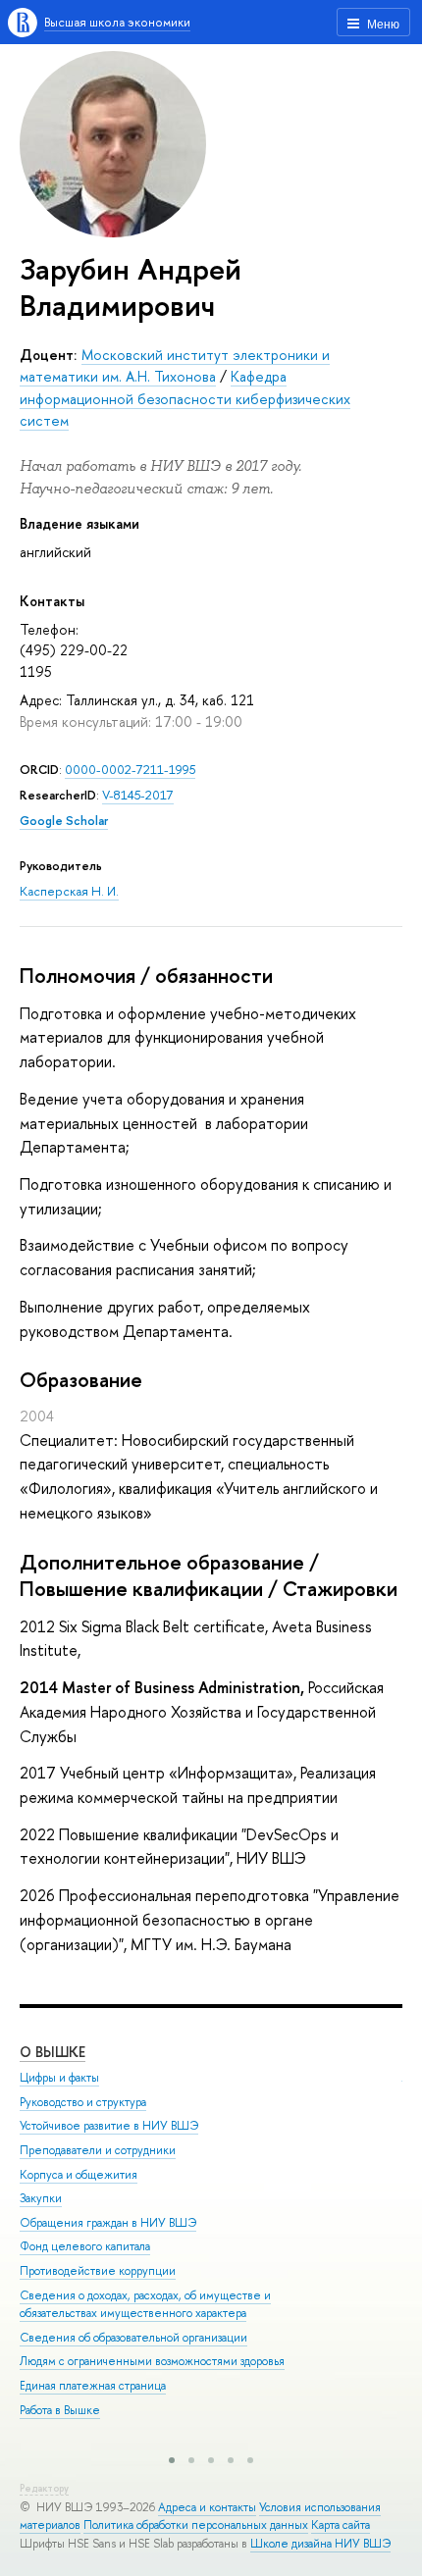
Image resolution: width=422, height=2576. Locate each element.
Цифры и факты (59, 2078)
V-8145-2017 (138, 795)
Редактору (44, 2488)
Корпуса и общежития (79, 2175)
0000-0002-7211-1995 (130, 770)
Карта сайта (341, 2525)
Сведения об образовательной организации (133, 2338)
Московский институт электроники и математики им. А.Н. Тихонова (175, 365)
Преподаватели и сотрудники (98, 2150)
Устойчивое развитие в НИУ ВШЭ (109, 2126)
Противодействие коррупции (98, 2271)
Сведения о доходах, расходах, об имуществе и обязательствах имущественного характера (145, 2305)
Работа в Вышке (60, 2410)
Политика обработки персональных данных (196, 2525)
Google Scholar (64, 821)
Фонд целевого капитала (85, 2246)
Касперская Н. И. (69, 891)
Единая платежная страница (93, 2386)
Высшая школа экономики (117, 22)
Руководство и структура (83, 2102)
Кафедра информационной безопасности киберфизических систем (185, 398)
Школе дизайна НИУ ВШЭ (320, 2544)
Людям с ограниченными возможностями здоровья (152, 2361)
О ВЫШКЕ (53, 2052)
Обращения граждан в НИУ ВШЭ (108, 2223)
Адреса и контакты (207, 2507)
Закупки (41, 2198)
